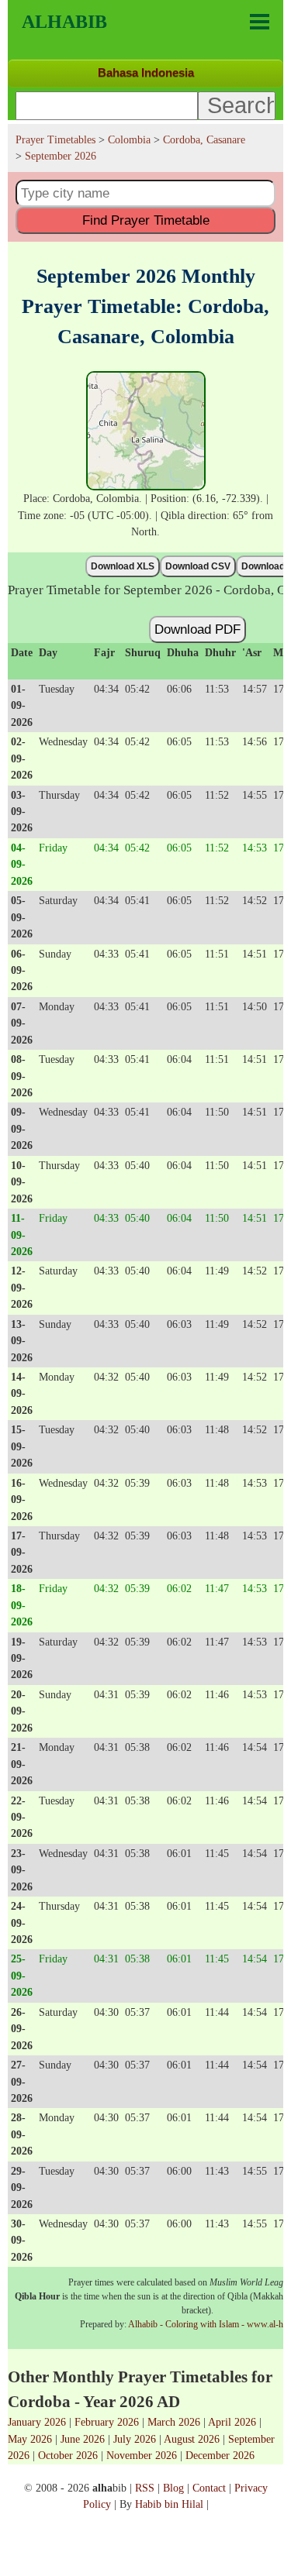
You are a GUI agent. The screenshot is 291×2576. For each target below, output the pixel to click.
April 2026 (232, 2422)
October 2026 (68, 2455)
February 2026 (107, 2422)
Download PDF (197, 629)
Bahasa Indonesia (146, 72)
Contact (209, 2488)
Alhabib (64, 22)
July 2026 (135, 2439)
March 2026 (174, 2422)
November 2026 (142, 2455)
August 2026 (192, 2439)
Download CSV (198, 566)
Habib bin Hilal (169, 2504)
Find (146, 220)
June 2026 (83, 2439)
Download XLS (123, 566)
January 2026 (37, 2422)
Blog (173, 2488)
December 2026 (220, 2455)
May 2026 (30, 2439)
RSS (145, 2488)
